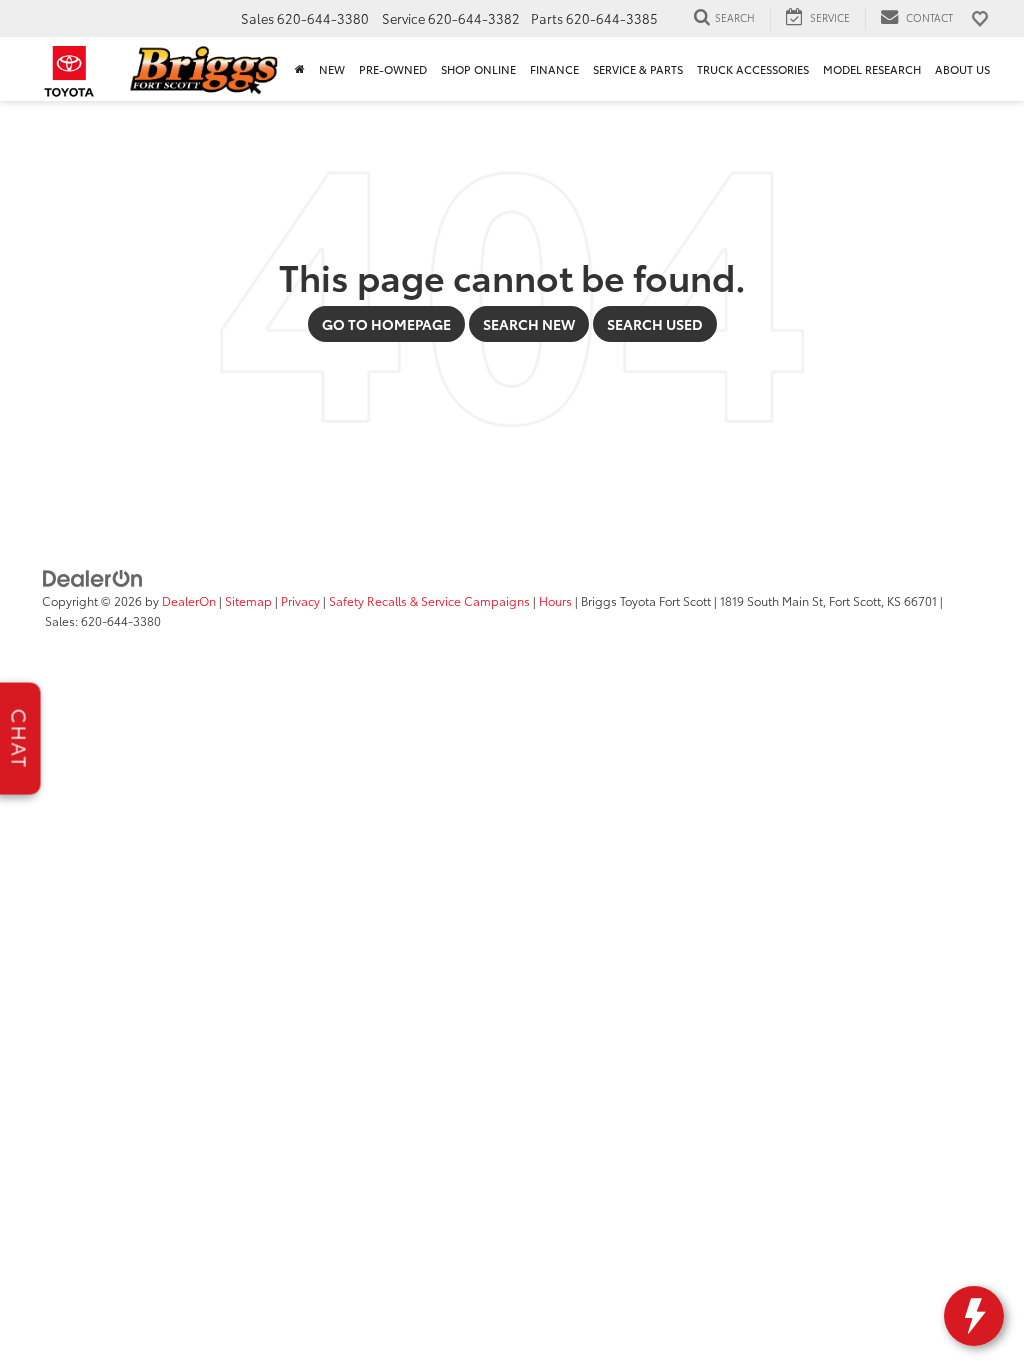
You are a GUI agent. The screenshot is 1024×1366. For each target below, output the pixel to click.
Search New (529, 324)
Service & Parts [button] (638, 69)
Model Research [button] (872, 69)
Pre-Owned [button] (393, 69)
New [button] (332, 69)
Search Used (655, 324)
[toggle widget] (974, 1316)
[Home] (300, 69)
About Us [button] (962, 69)
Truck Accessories (753, 69)
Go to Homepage (386, 324)
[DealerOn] (93, 577)
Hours (555, 600)
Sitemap (248, 600)
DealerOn (189, 600)
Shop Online (478, 69)
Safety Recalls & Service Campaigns (429, 600)
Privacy (300, 600)
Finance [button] (554, 69)
